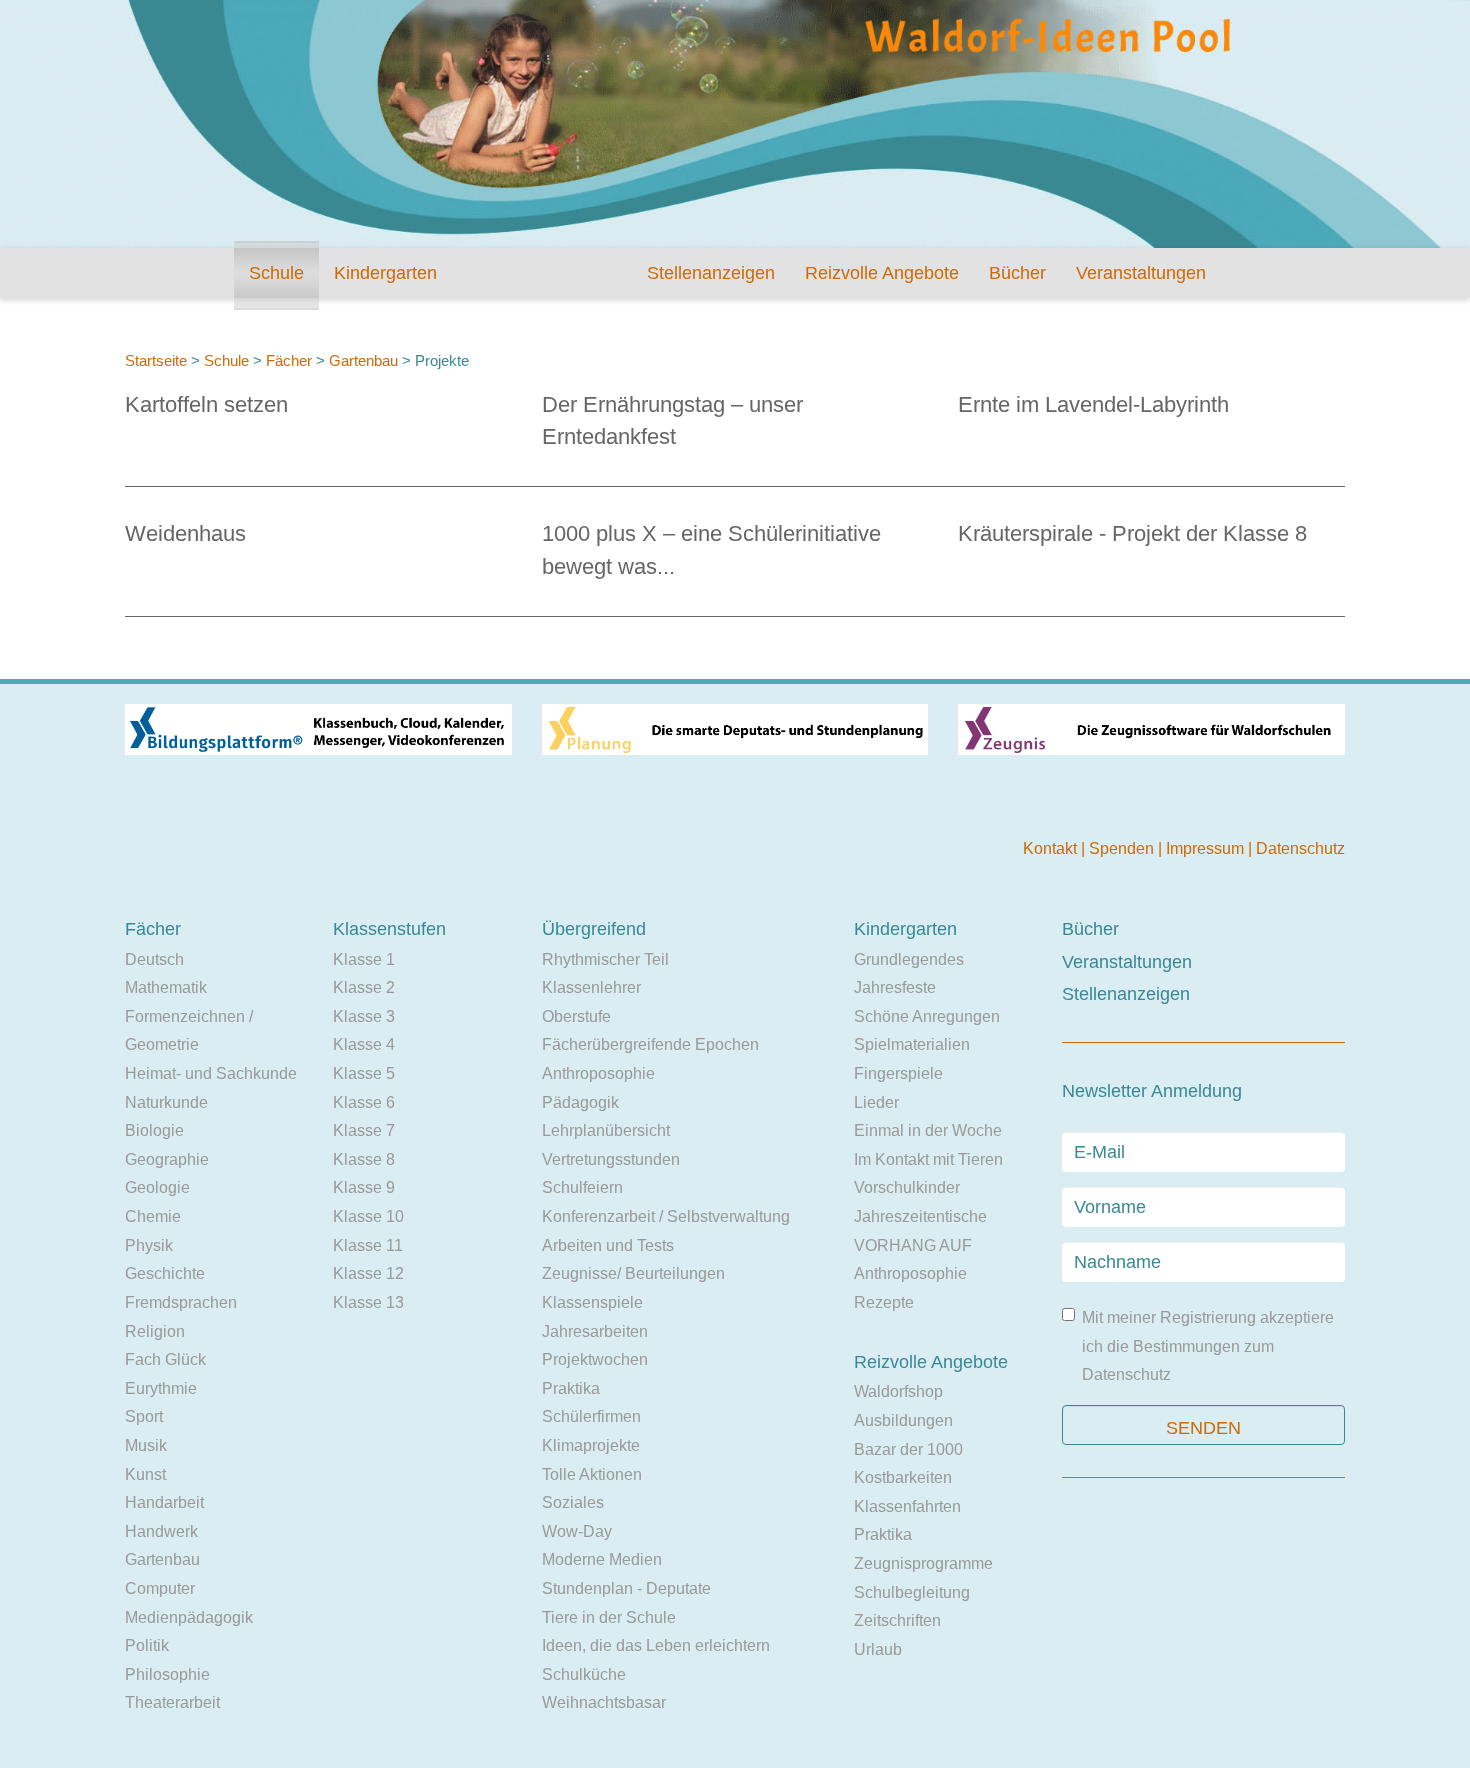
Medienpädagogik (189, 1617)
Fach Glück (165, 1359)
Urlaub (878, 1649)
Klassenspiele (592, 1302)
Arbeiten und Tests (608, 1245)
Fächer (289, 360)
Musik (146, 1445)
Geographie (167, 1159)
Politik (147, 1645)
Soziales (573, 1502)
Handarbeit (164, 1502)
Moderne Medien (602, 1559)
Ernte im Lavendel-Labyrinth (1093, 404)
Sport (144, 1416)
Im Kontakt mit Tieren (928, 1159)
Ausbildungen (903, 1420)
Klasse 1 (364, 959)
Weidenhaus (185, 533)
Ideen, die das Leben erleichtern (656, 1645)
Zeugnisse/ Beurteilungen (633, 1273)
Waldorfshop (898, 1391)
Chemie (153, 1216)
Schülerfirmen (591, 1416)
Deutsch (154, 959)
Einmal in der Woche (928, 1130)
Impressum (1207, 848)
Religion (155, 1331)
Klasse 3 (364, 1016)
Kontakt (1052, 848)
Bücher (1017, 273)
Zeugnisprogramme (923, 1563)
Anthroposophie (598, 1073)
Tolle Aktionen (592, 1474)
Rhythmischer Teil (605, 959)
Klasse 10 (368, 1216)
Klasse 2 (364, 987)
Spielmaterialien (912, 1044)
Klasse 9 (364, 1187)
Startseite (156, 360)
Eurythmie (161, 1388)
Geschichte (165, 1273)
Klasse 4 (364, 1044)
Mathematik (166, 987)
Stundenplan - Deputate (626, 1588)
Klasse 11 (368, 1245)
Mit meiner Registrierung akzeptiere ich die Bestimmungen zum (1208, 1346)
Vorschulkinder (907, 1187)
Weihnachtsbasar (604, 1702)
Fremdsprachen (181, 1302)
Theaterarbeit (172, 1702)
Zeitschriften (897, 1620)
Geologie (157, 1187)
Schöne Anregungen (927, 1016)
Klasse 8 (364, 1159)
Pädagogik (580, 1102)
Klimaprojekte (591, 1445)
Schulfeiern (582, 1187)
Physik (149, 1245)
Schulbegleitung (912, 1592)
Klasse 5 (364, 1073)
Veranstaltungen (1141, 273)
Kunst (145, 1474)
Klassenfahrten (907, 1506)
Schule (276, 273)
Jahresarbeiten (595, 1331)
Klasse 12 (368, 1273)
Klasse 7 (364, 1130)
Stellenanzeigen (711, 273)
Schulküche (584, 1674)
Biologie (154, 1130)
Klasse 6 (364, 1102)
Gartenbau (363, 360)
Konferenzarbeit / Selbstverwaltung (666, 1216)
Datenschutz (1300, 848)
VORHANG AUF (913, 1245)
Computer (160, 1588)
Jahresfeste (895, 987)
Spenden (1123, 848)
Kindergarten (385, 273)
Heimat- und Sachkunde (211, 1073)
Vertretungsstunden (611, 1159)
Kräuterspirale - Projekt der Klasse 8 (1132, 533)
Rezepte (884, 1302)
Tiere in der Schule (609, 1617)
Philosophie (167, 1674)
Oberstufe (576, 1016)
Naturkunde (166, 1102)
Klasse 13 (368, 1302)
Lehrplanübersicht (606, 1130)
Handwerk (161, 1531)
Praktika (571, 1388)
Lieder (876, 1102)
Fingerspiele (898, 1073)
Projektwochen (595, 1359)
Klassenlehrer (591, 987)
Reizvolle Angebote (882, 273)
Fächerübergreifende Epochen (650, 1044)
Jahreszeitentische (920, 1216)
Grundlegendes (909, 959)
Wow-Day (577, 1531)
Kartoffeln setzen (206, 404)
